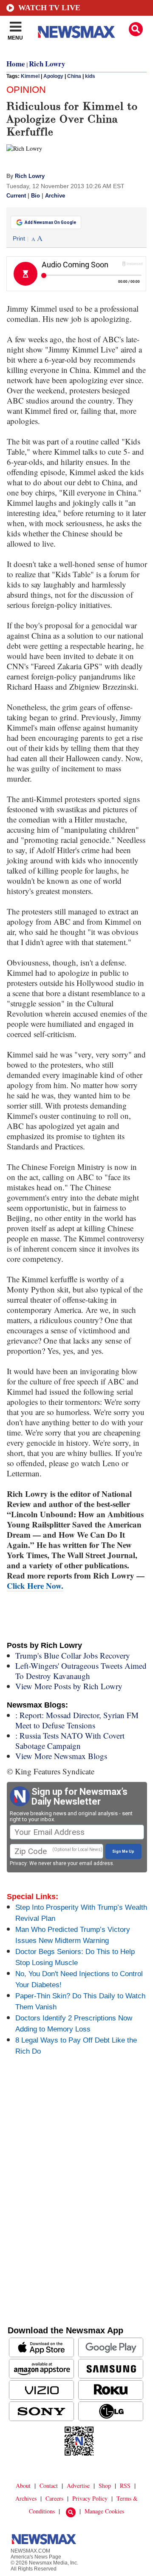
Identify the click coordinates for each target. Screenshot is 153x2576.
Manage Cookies (104, 2511)
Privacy (18, 1863)
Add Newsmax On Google (50, 222)
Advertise (78, 2486)
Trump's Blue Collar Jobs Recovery (73, 1655)
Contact (49, 2486)
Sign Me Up (123, 1851)
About (23, 2486)
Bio (35, 196)
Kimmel (30, 76)
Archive (55, 196)
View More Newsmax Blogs (61, 1756)
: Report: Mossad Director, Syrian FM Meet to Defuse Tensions (77, 1720)
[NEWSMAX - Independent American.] (76, 32)
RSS (125, 2486)
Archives (26, 2498)
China (74, 76)
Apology (53, 76)
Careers (54, 2498)
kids (90, 76)
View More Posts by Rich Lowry (69, 1686)
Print (19, 238)
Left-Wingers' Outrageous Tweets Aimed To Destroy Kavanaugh (81, 1671)
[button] (136, 29)
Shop (105, 2486)
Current (16, 196)
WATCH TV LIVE (49, 8)
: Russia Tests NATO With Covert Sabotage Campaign (70, 1741)
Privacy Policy (90, 2498)
